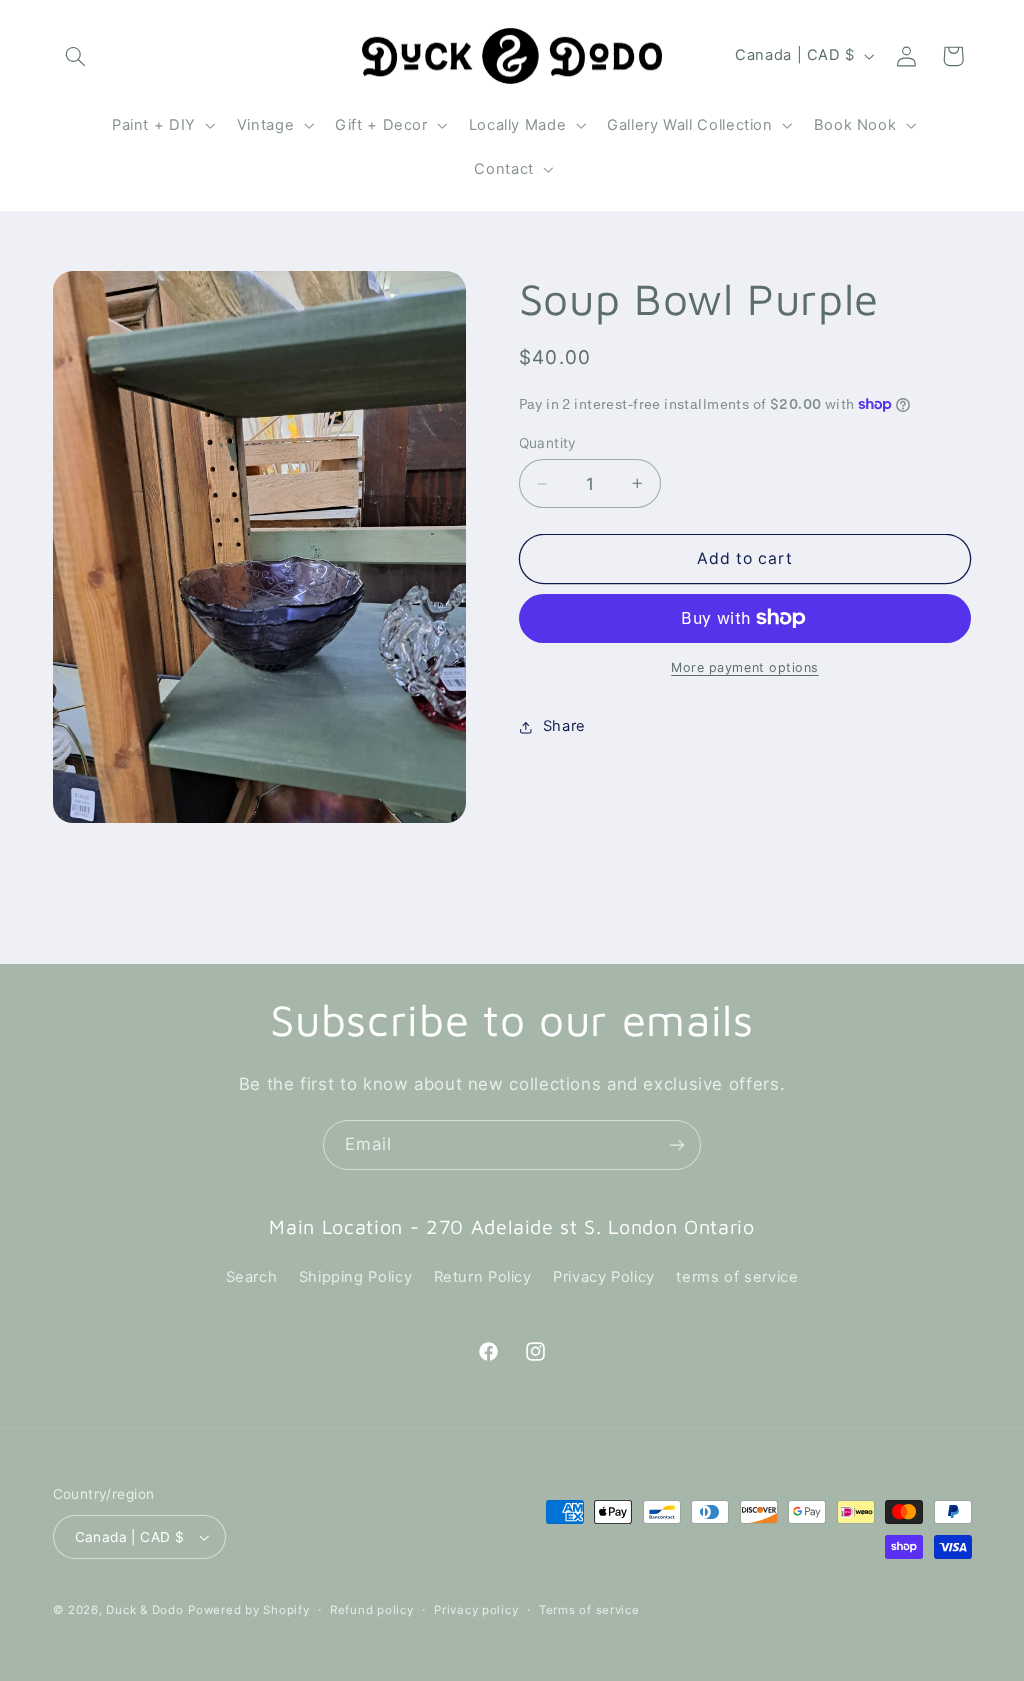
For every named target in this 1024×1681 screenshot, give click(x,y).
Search (252, 1277)
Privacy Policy (604, 1277)
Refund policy (372, 1610)
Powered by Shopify (248, 1610)
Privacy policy (476, 1610)
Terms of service (589, 1610)
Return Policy (483, 1277)
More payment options (745, 667)
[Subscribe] (677, 1144)
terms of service (737, 1277)
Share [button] (564, 726)
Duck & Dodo (144, 1610)
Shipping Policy (355, 1277)
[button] (76, 56)
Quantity (548, 443)
